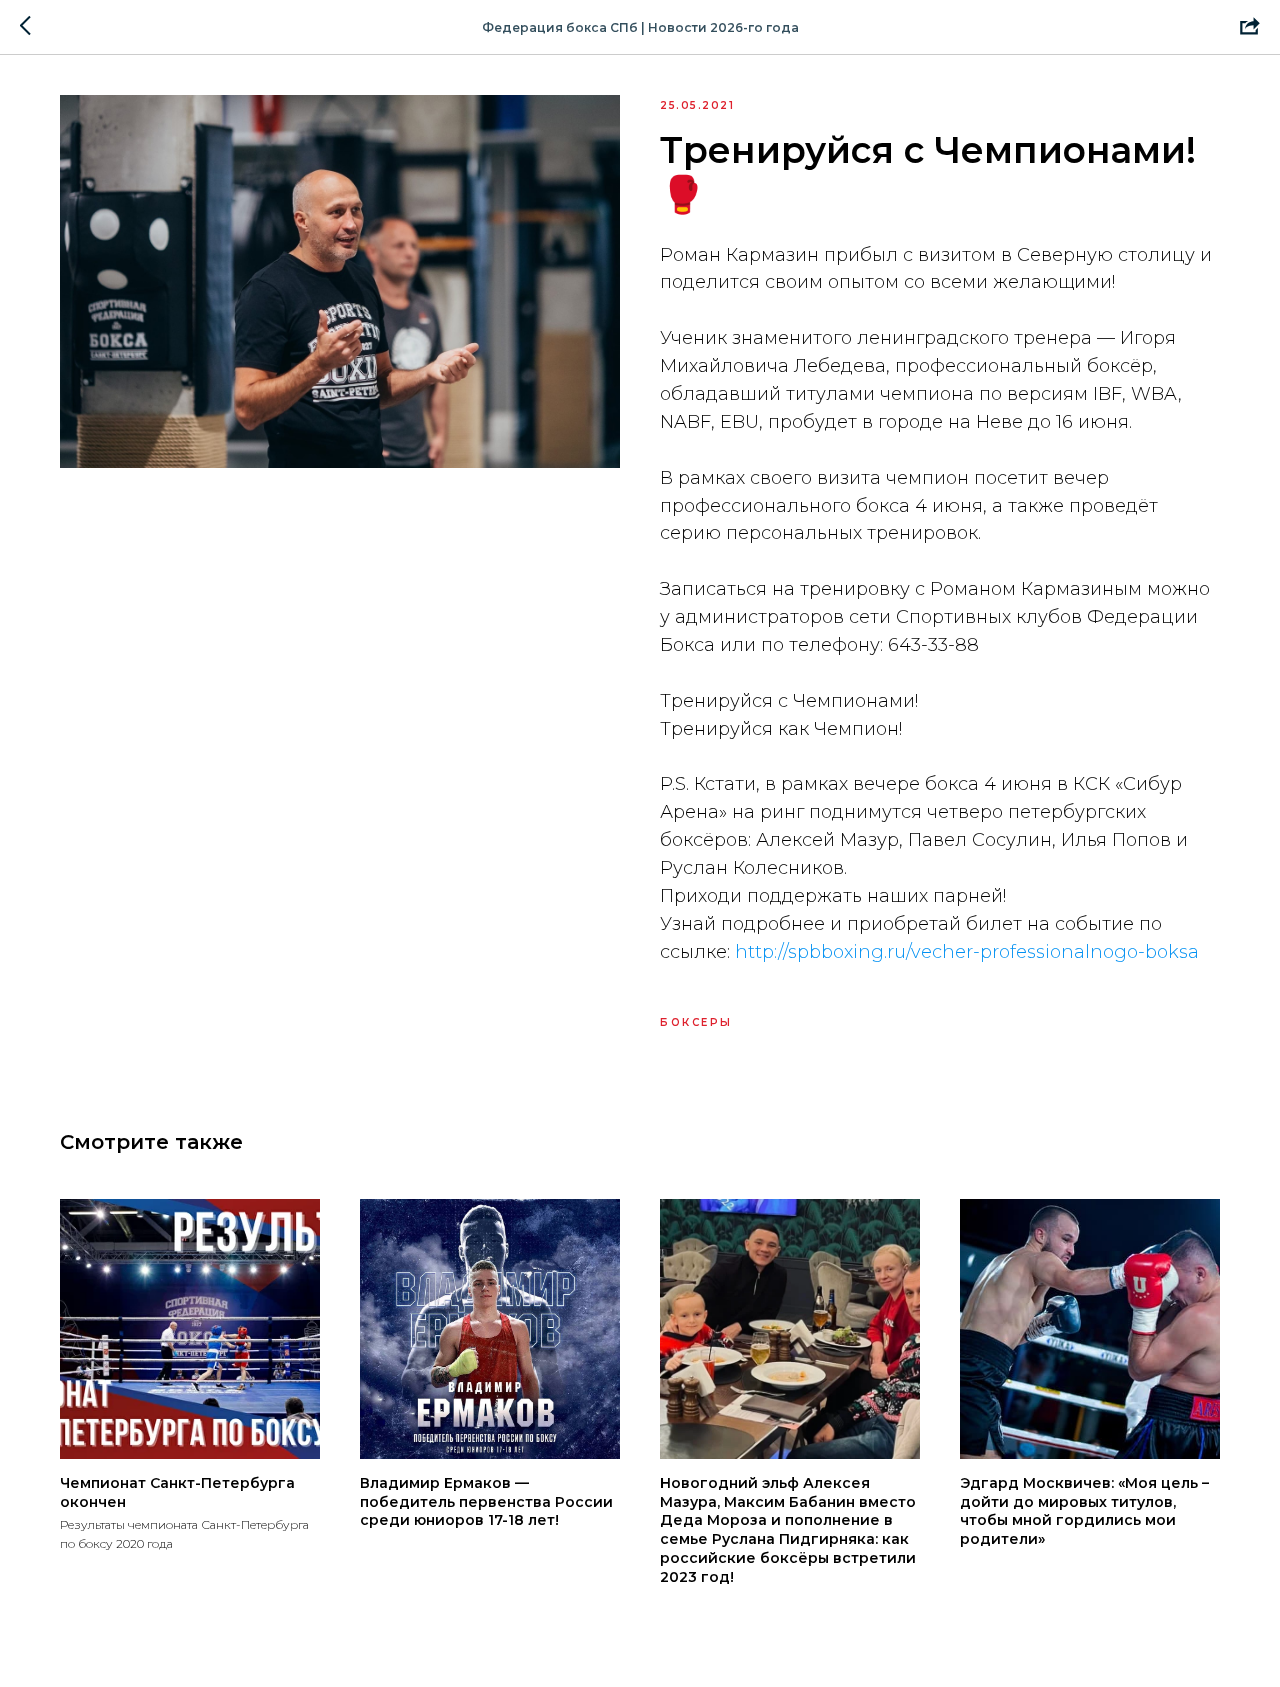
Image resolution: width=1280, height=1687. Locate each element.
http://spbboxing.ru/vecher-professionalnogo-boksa (967, 952)
